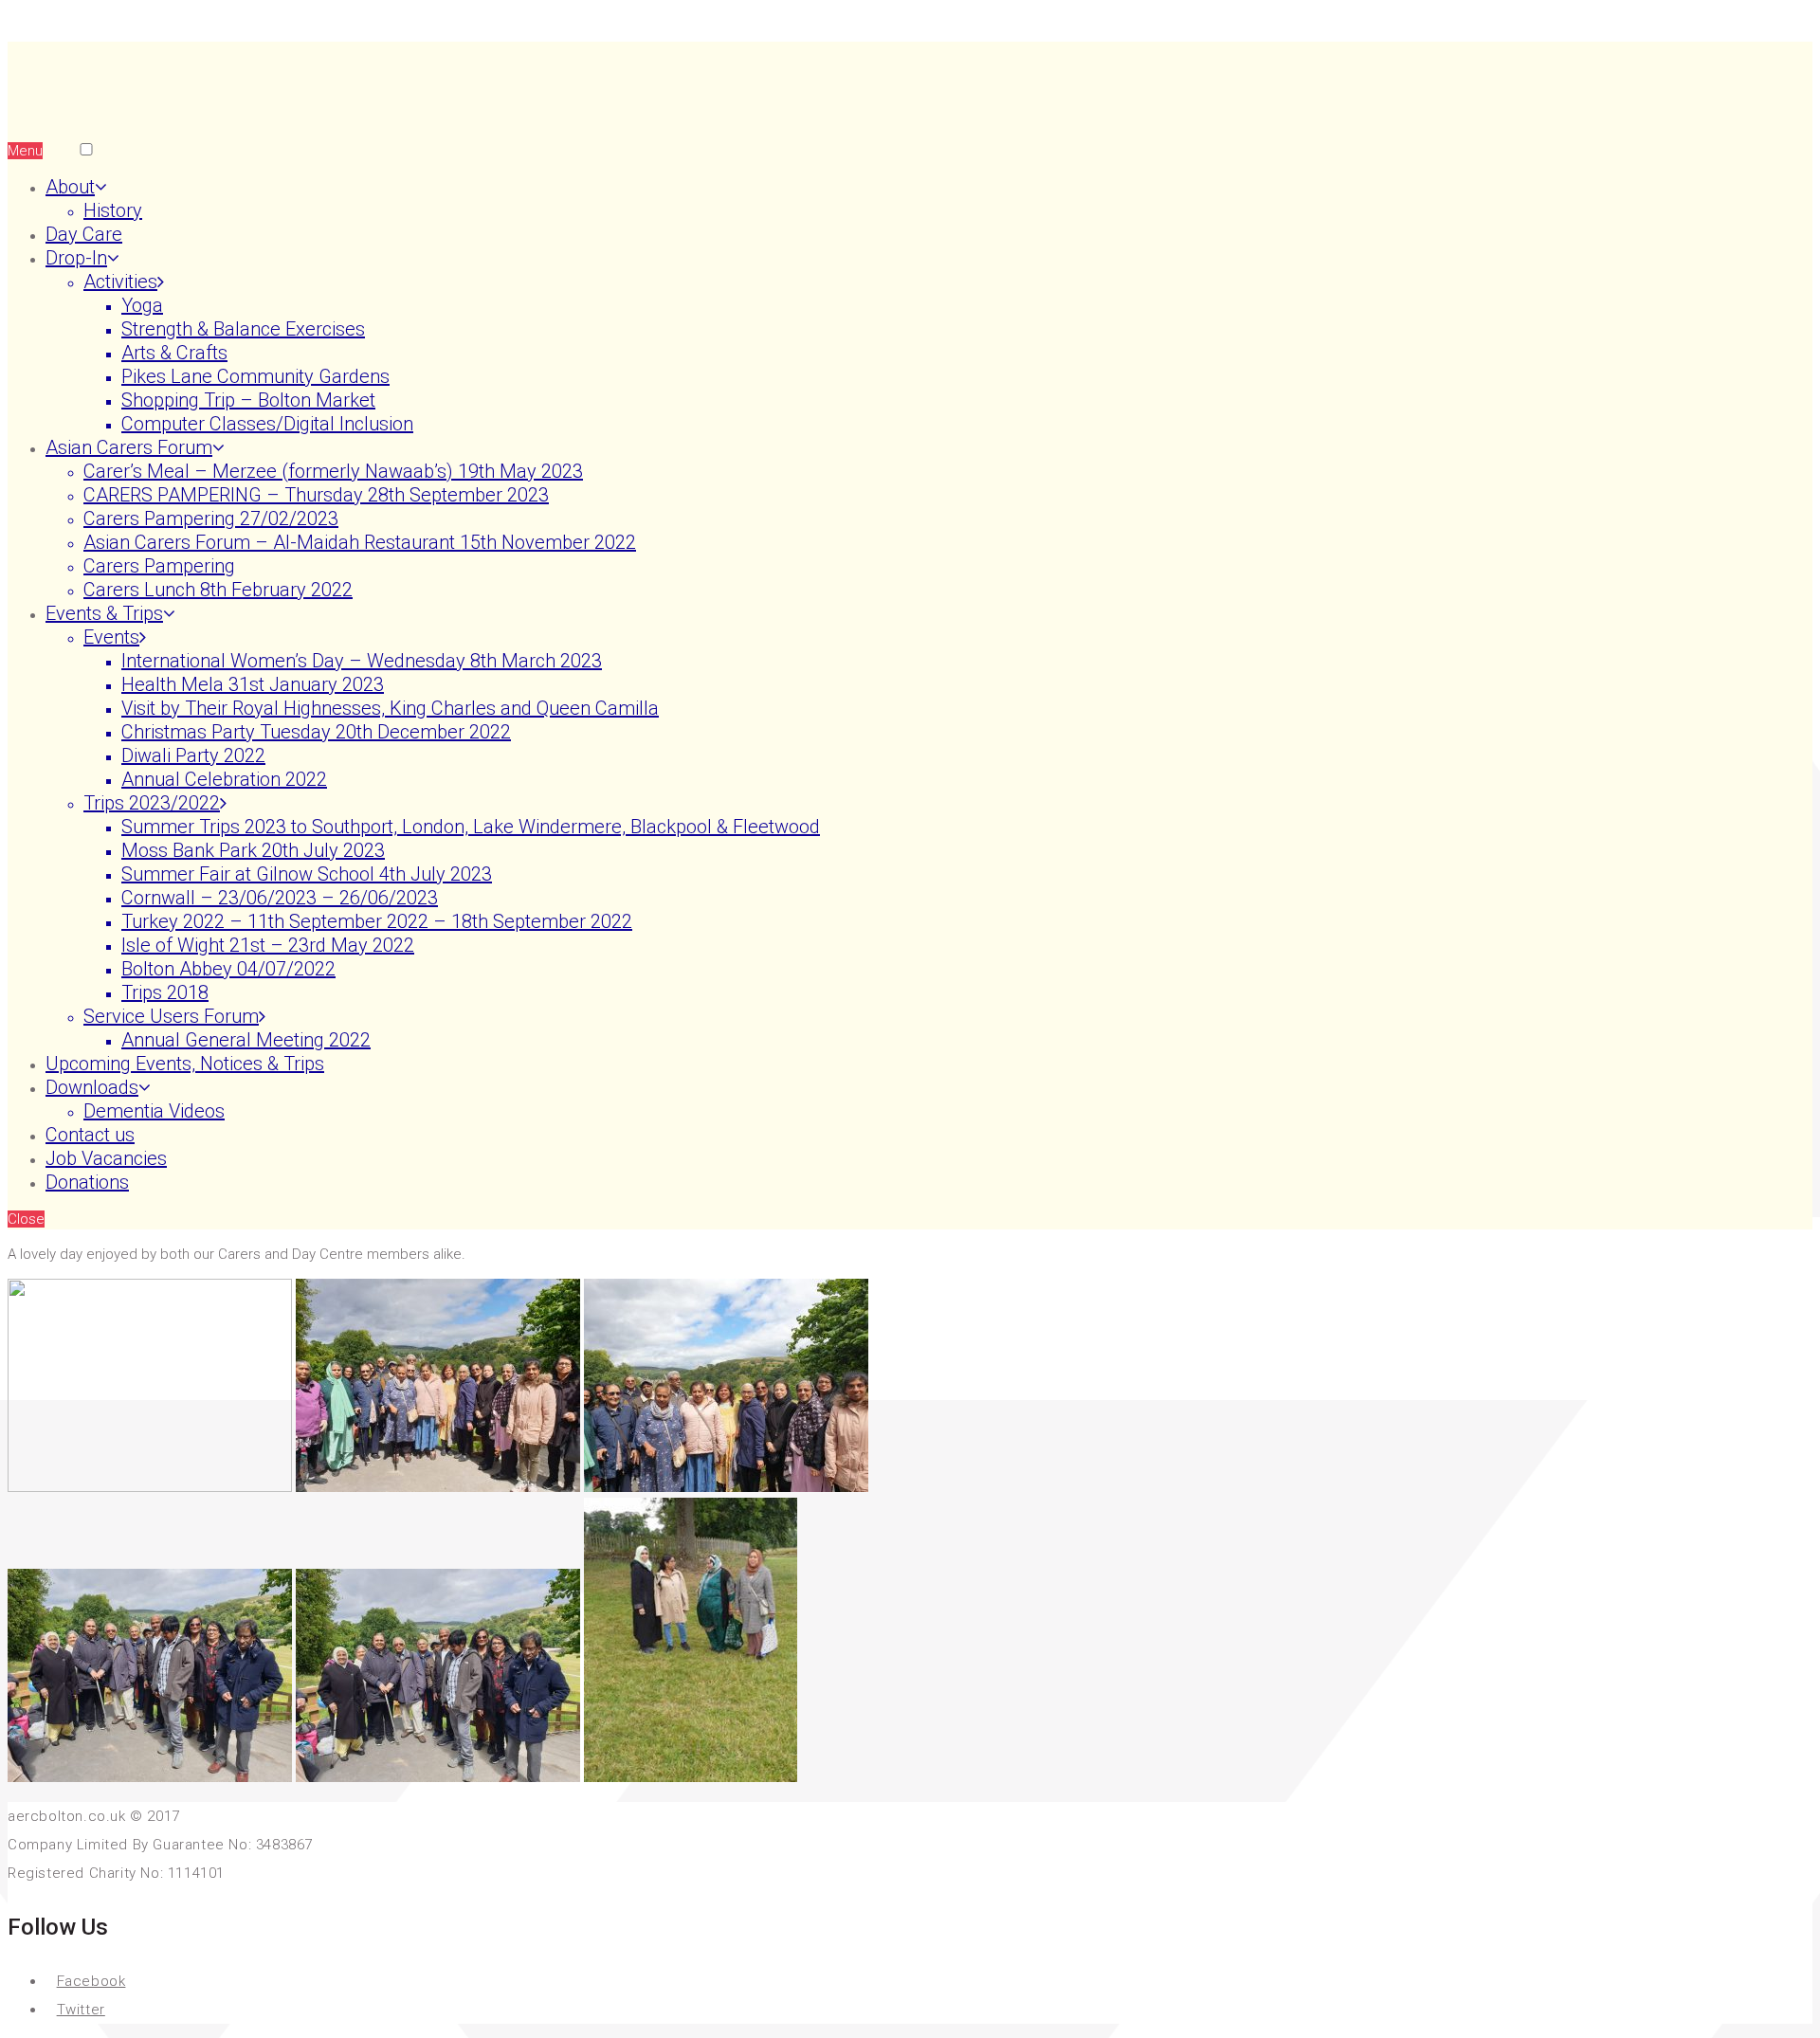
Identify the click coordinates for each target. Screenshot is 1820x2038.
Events (111, 637)
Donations (87, 1182)
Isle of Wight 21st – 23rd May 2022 (268, 945)
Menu (25, 151)
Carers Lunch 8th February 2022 (218, 590)
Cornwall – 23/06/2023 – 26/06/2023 (280, 898)
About (70, 187)
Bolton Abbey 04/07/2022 (228, 969)
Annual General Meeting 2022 (246, 1040)
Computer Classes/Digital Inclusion (267, 424)
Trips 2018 (165, 992)
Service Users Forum (171, 1016)
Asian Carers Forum (129, 447)
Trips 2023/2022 (152, 803)
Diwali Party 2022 (193, 755)
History (113, 210)
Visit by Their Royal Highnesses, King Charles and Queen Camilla (390, 708)
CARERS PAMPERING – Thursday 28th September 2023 (316, 495)
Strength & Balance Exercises (243, 329)
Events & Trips (104, 613)
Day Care (84, 234)
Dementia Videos (154, 1111)
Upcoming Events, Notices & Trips (185, 1064)
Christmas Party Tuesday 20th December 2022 (316, 732)
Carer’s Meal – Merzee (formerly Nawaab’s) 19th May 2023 (333, 471)
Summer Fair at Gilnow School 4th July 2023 (307, 874)
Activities (120, 282)
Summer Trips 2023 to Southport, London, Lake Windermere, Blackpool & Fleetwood (471, 827)
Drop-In (76, 258)
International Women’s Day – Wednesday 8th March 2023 (362, 661)
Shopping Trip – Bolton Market (248, 400)
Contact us (90, 1135)
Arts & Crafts (174, 353)
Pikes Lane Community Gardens (255, 376)
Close (26, 1219)
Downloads (92, 1087)
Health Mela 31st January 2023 (253, 684)
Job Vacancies (106, 1158)
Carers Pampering (159, 566)
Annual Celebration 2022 (224, 779)
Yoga (142, 305)
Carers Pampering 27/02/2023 (211, 519)
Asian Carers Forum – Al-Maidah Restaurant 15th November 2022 (360, 542)
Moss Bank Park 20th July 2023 (253, 850)
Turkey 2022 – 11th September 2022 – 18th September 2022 (377, 921)
